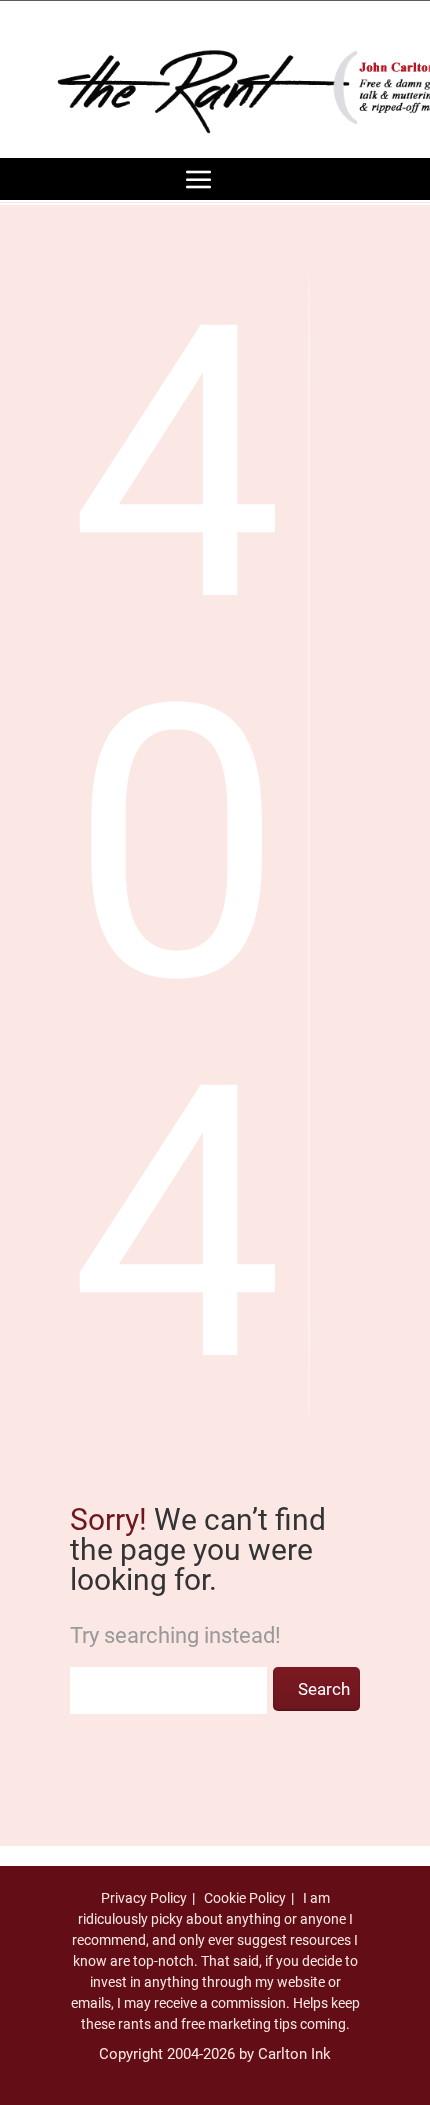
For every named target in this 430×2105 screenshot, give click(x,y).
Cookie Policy (245, 1898)
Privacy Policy (144, 1898)
